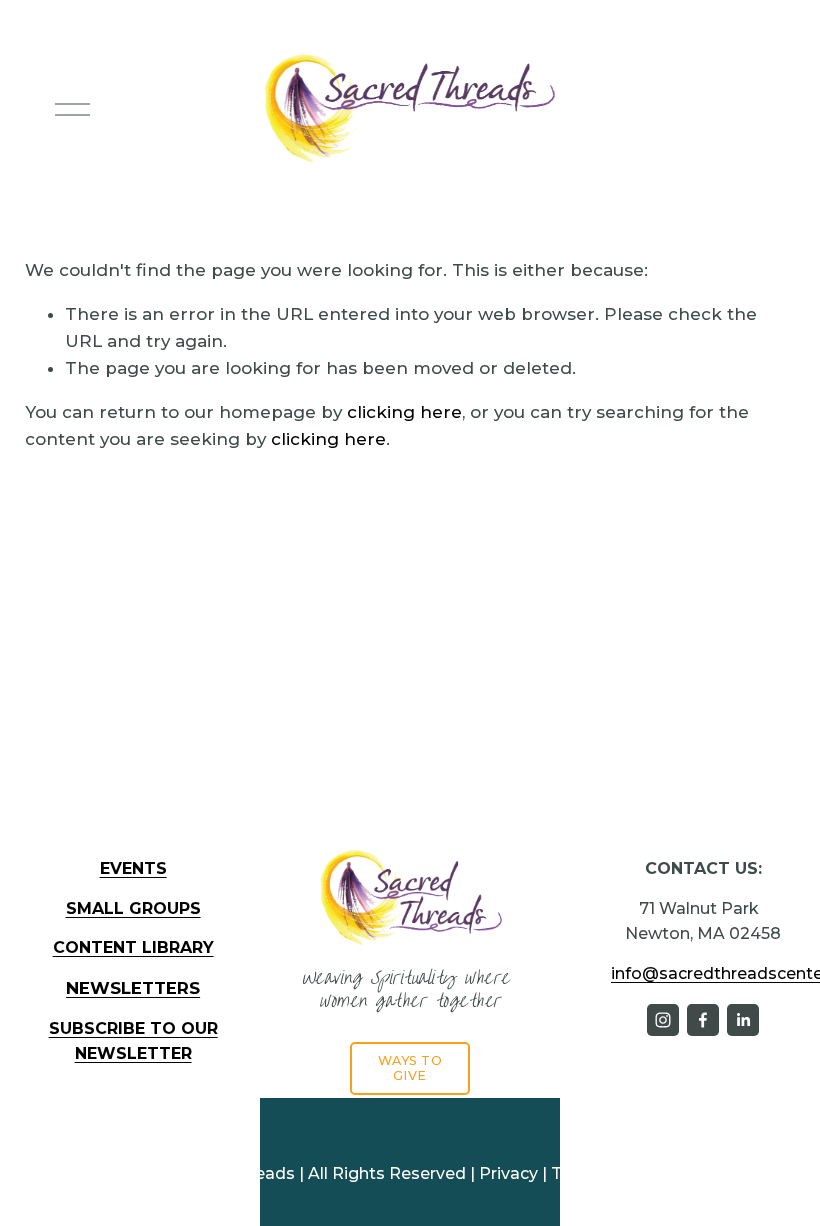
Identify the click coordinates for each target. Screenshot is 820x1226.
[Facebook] (703, 1020)
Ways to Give (410, 1068)
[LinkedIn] (743, 1020)
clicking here (404, 412)
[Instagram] (663, 1020)
